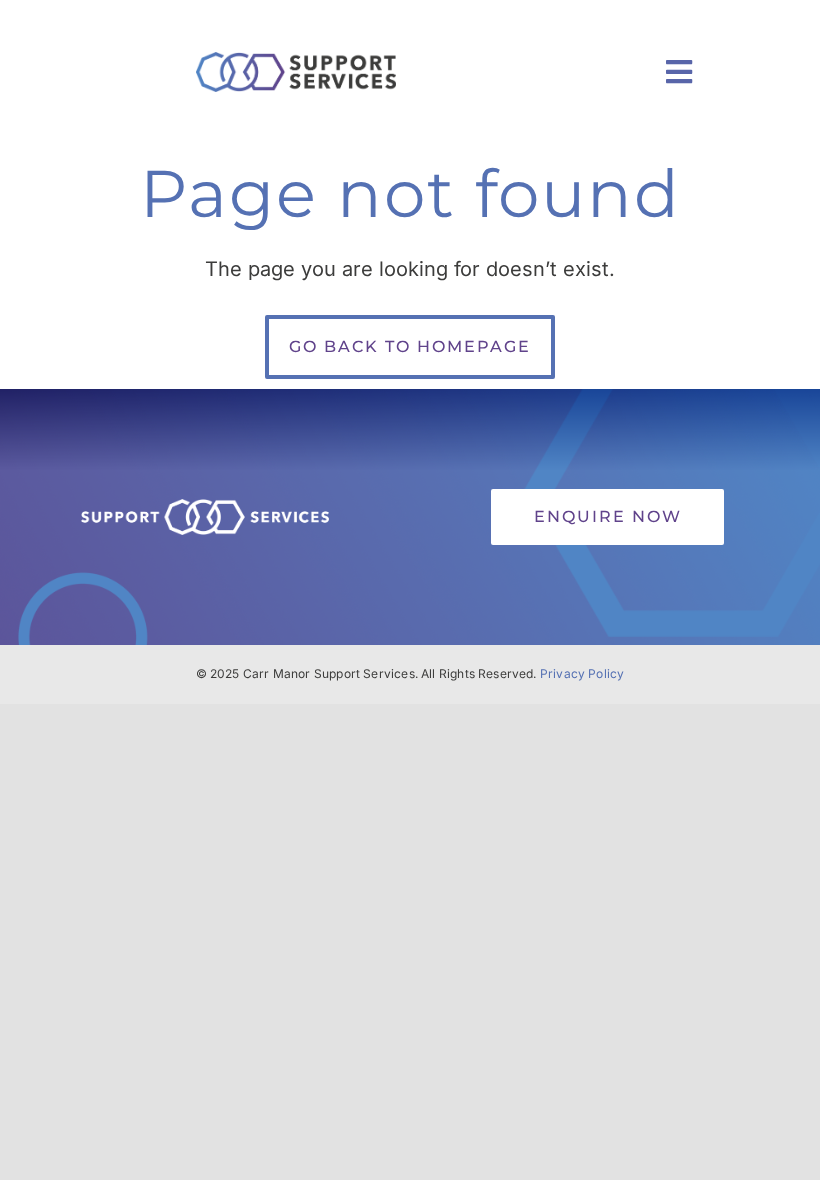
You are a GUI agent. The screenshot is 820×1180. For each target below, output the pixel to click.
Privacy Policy (582, 673)
